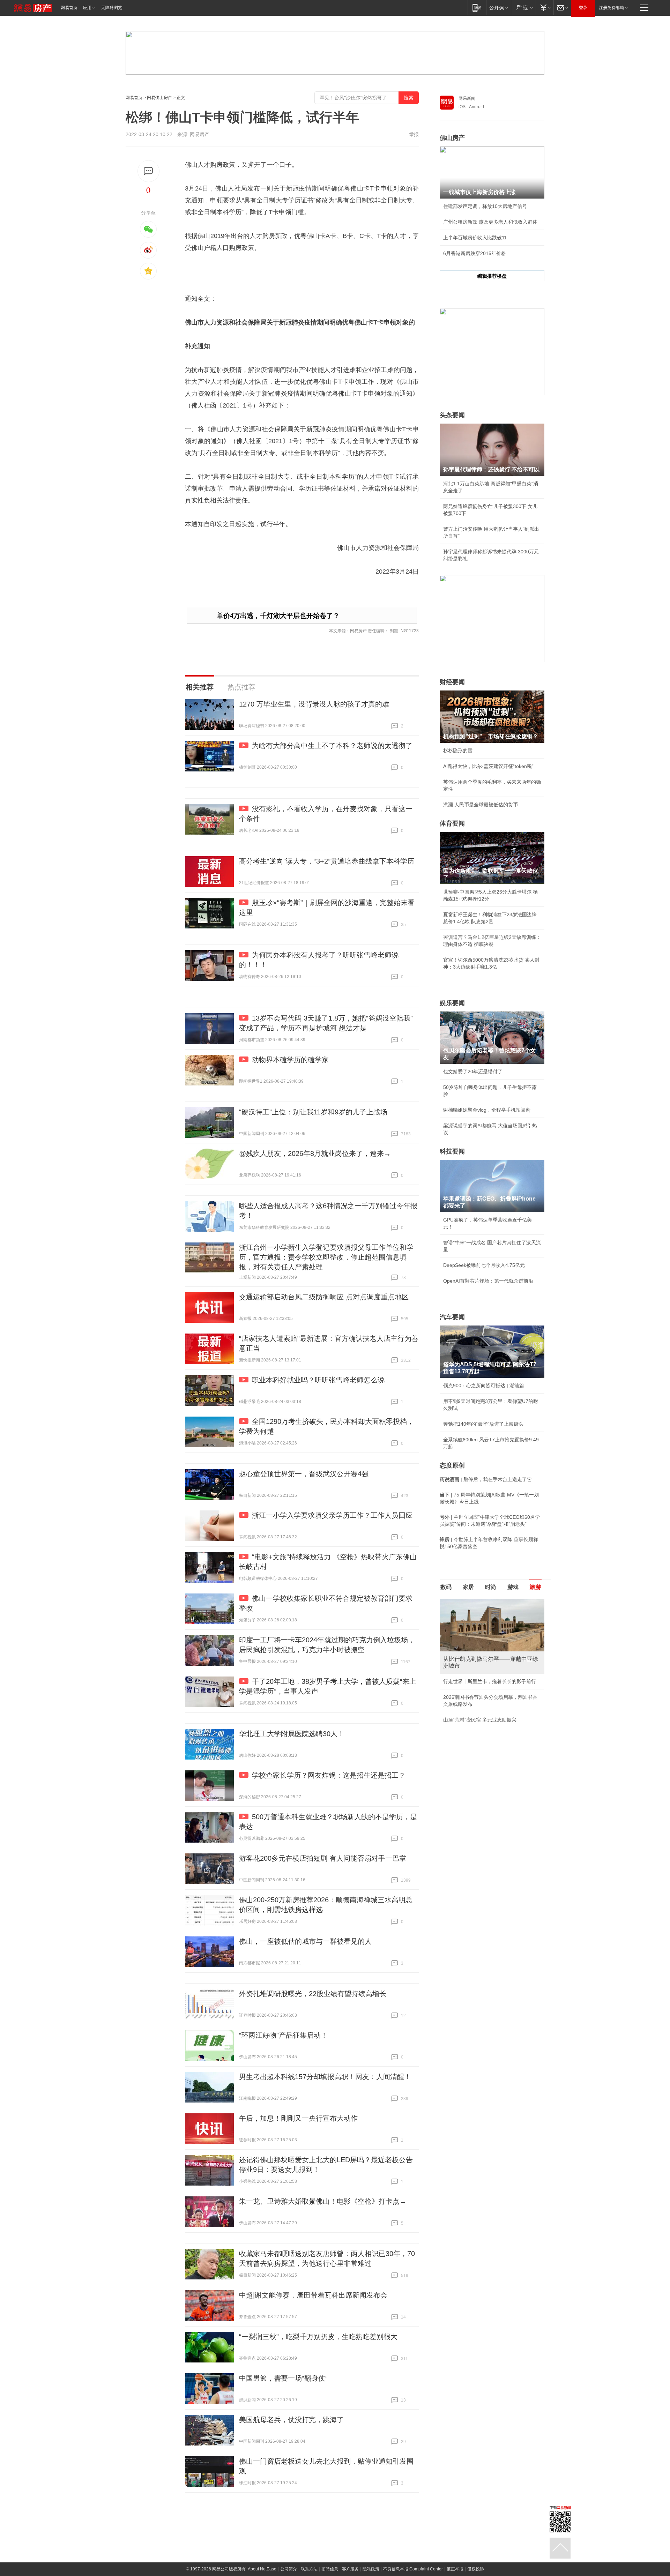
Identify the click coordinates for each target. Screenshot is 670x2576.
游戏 (513, 1587)
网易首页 (69, 8)
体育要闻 (452, 823)
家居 (468, 1587)
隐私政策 (371, 2569)
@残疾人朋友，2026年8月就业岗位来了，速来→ (315, 1153)
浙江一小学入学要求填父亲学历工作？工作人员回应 (332, 1515)
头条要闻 (452, 415)
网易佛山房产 (159, 98)
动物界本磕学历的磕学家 (290, 1060)
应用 (87, 8)
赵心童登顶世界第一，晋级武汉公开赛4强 (304, 1474)
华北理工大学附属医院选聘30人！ (292, 1734)
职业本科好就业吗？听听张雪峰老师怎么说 (318, 1380)
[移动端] (477, 8)
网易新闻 (467, 98)
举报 (414, 134)
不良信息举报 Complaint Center (413, 2569)
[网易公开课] (498, 8)
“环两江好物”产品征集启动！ (283, 2035)
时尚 (491, 1587)
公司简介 (289, 2569)
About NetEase (262, 2569)
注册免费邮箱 (611, 8)
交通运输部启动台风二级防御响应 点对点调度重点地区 (324, 1297)
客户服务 (350, 2569)
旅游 (535, 1587)
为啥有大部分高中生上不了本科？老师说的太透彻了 (332, 746)
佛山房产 (452, 138)
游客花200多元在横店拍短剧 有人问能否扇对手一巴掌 (323, 1858)
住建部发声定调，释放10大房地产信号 (485, 206)
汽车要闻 (452, 1317)
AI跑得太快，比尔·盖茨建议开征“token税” (488, 766)
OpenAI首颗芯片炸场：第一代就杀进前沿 (488, 1281)
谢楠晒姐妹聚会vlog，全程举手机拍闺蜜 (487, 1110)
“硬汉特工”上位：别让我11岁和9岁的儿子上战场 (313, 1112)
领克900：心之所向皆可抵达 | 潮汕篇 (484, 1386)
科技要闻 (452, 1151)
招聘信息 (330, 2569)
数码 (446, 1587)
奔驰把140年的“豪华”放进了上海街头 (483, 1424)
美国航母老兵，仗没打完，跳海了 (291, 2420)
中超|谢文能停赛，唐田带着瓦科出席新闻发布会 (313, 2295)
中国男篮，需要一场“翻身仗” (283, 2378)
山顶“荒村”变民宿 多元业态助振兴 (480, 1720)
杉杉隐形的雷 (458, 751)
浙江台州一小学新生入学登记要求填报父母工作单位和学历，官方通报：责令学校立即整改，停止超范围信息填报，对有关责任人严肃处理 (326, 1257)
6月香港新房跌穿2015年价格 (475, 253)
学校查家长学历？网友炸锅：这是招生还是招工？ (329, 1775)
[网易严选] (523, 8)
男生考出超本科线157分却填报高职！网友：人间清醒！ (325, 2077)
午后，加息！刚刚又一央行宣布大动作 (298, 2118)
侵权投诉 (476, 2569)
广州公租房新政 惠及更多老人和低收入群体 (490, 222)
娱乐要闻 (452, 1003)
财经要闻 (452, 682)
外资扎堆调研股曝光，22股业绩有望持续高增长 (313, 1994)
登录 (583, 8)
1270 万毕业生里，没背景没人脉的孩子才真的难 (314, 704)
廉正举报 (455, 2569)
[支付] (545, 8)
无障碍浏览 (112, 8)
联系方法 (309, 2569)
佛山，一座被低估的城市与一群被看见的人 (305, 1941)
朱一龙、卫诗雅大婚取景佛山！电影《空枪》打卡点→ (323, 2201)
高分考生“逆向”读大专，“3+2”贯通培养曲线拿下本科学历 (327, 861)
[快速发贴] (148, 171)
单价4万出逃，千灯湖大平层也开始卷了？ (278, 616)
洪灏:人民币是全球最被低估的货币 (481, 805)
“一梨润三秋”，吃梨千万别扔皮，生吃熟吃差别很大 (318, 2337)
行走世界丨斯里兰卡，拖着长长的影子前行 (490, 1681)
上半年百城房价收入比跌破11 (475, 238)
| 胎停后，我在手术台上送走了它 (486, 1479)
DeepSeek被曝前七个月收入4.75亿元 (484, 1265)
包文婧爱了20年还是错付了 (473, 1072)
